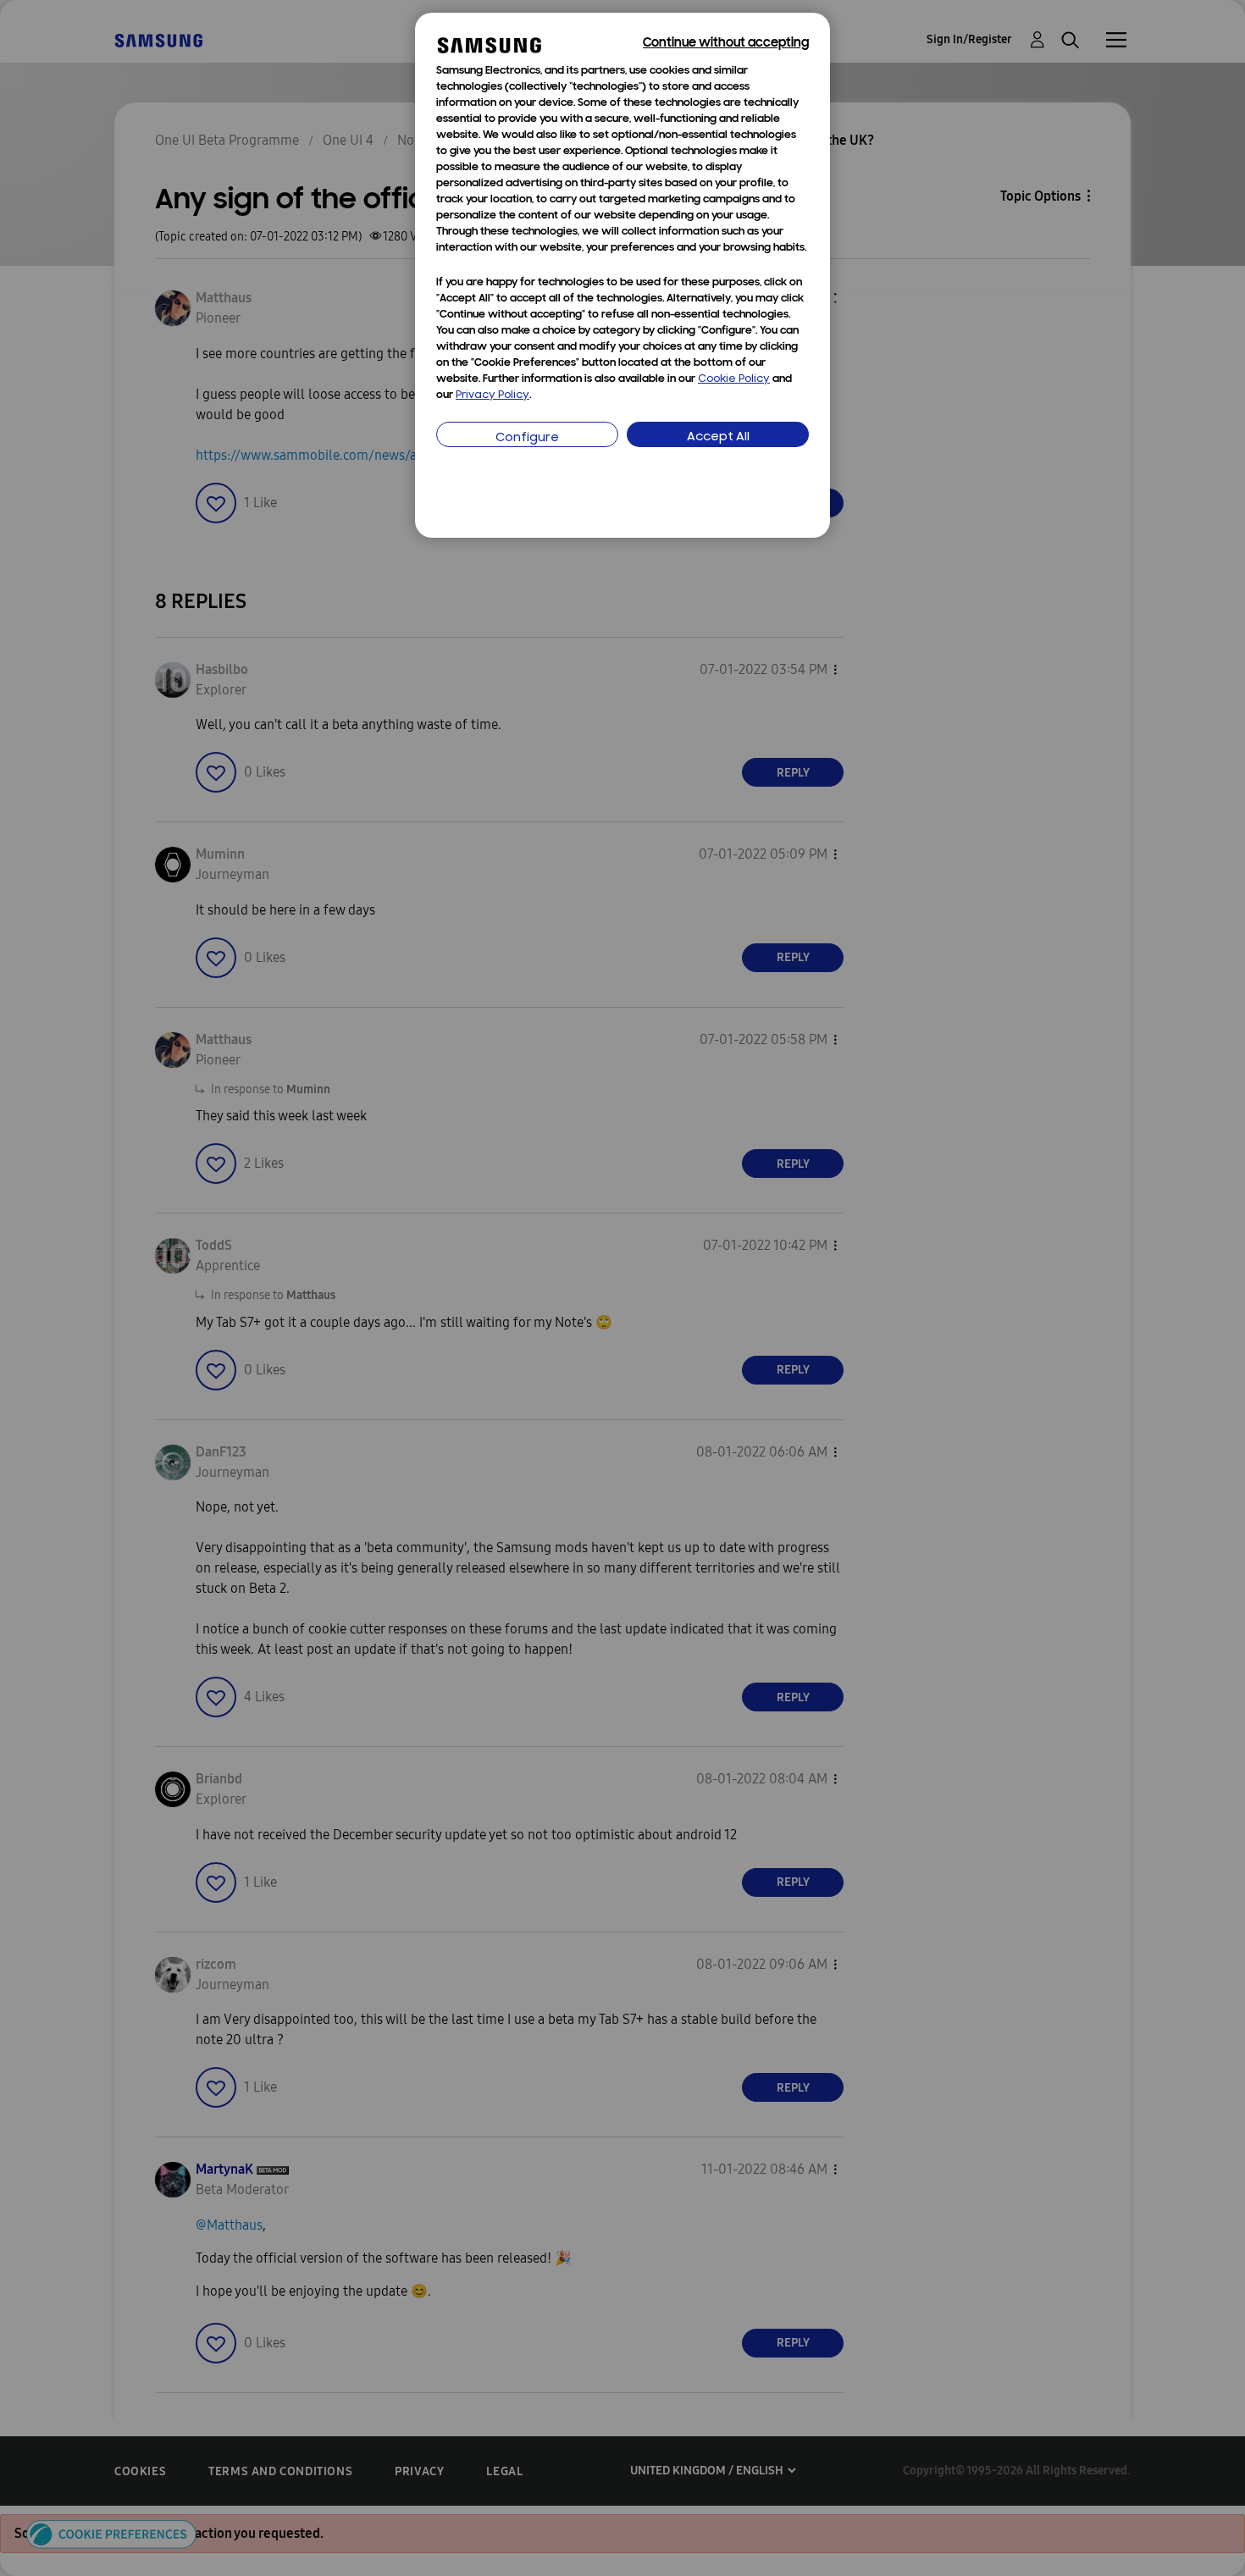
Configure (527, 438)
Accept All (718, 437)
